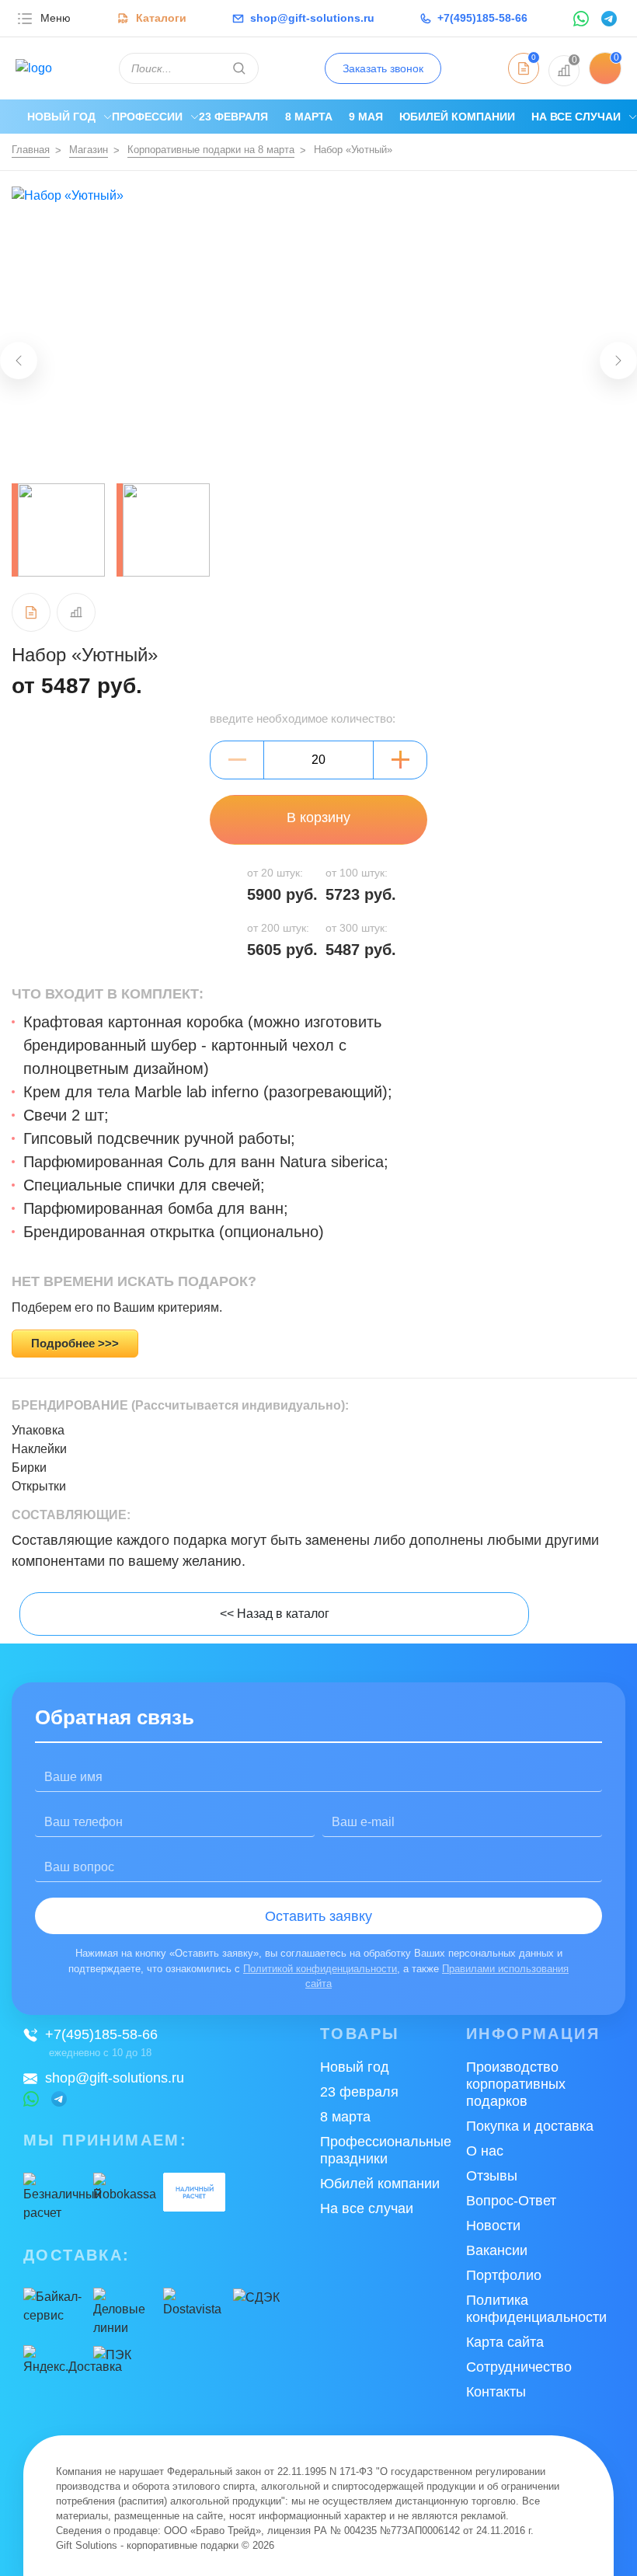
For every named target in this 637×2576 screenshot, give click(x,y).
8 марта (309, 117)
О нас (485, 2151)
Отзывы (492, 2176)
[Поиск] (239, 68)
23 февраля (233, 117)
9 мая (366, 117)
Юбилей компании (457, 117)
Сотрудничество (519, 2367)
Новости (493, 2226)
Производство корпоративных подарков (516, 2084)
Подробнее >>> (75, 1343)
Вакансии (497, 2250)
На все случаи (576, 117)
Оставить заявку (318, 1916)
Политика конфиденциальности (536, 2309)
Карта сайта (505, 2342)
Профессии (147, 117)
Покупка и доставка (530, 2126)
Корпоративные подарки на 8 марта (211, 150)
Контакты (496, 2392)
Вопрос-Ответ (511, 2201)
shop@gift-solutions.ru (115, 2078)
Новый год (61, 117)
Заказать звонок (383, 68)
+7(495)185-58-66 (101, 2034)
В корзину (318, 817)
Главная (31, 150)
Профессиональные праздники (386, 2150)
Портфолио (504, 2275)
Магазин (89, 150)
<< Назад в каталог (275, 1614)
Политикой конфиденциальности (320, 1969)
